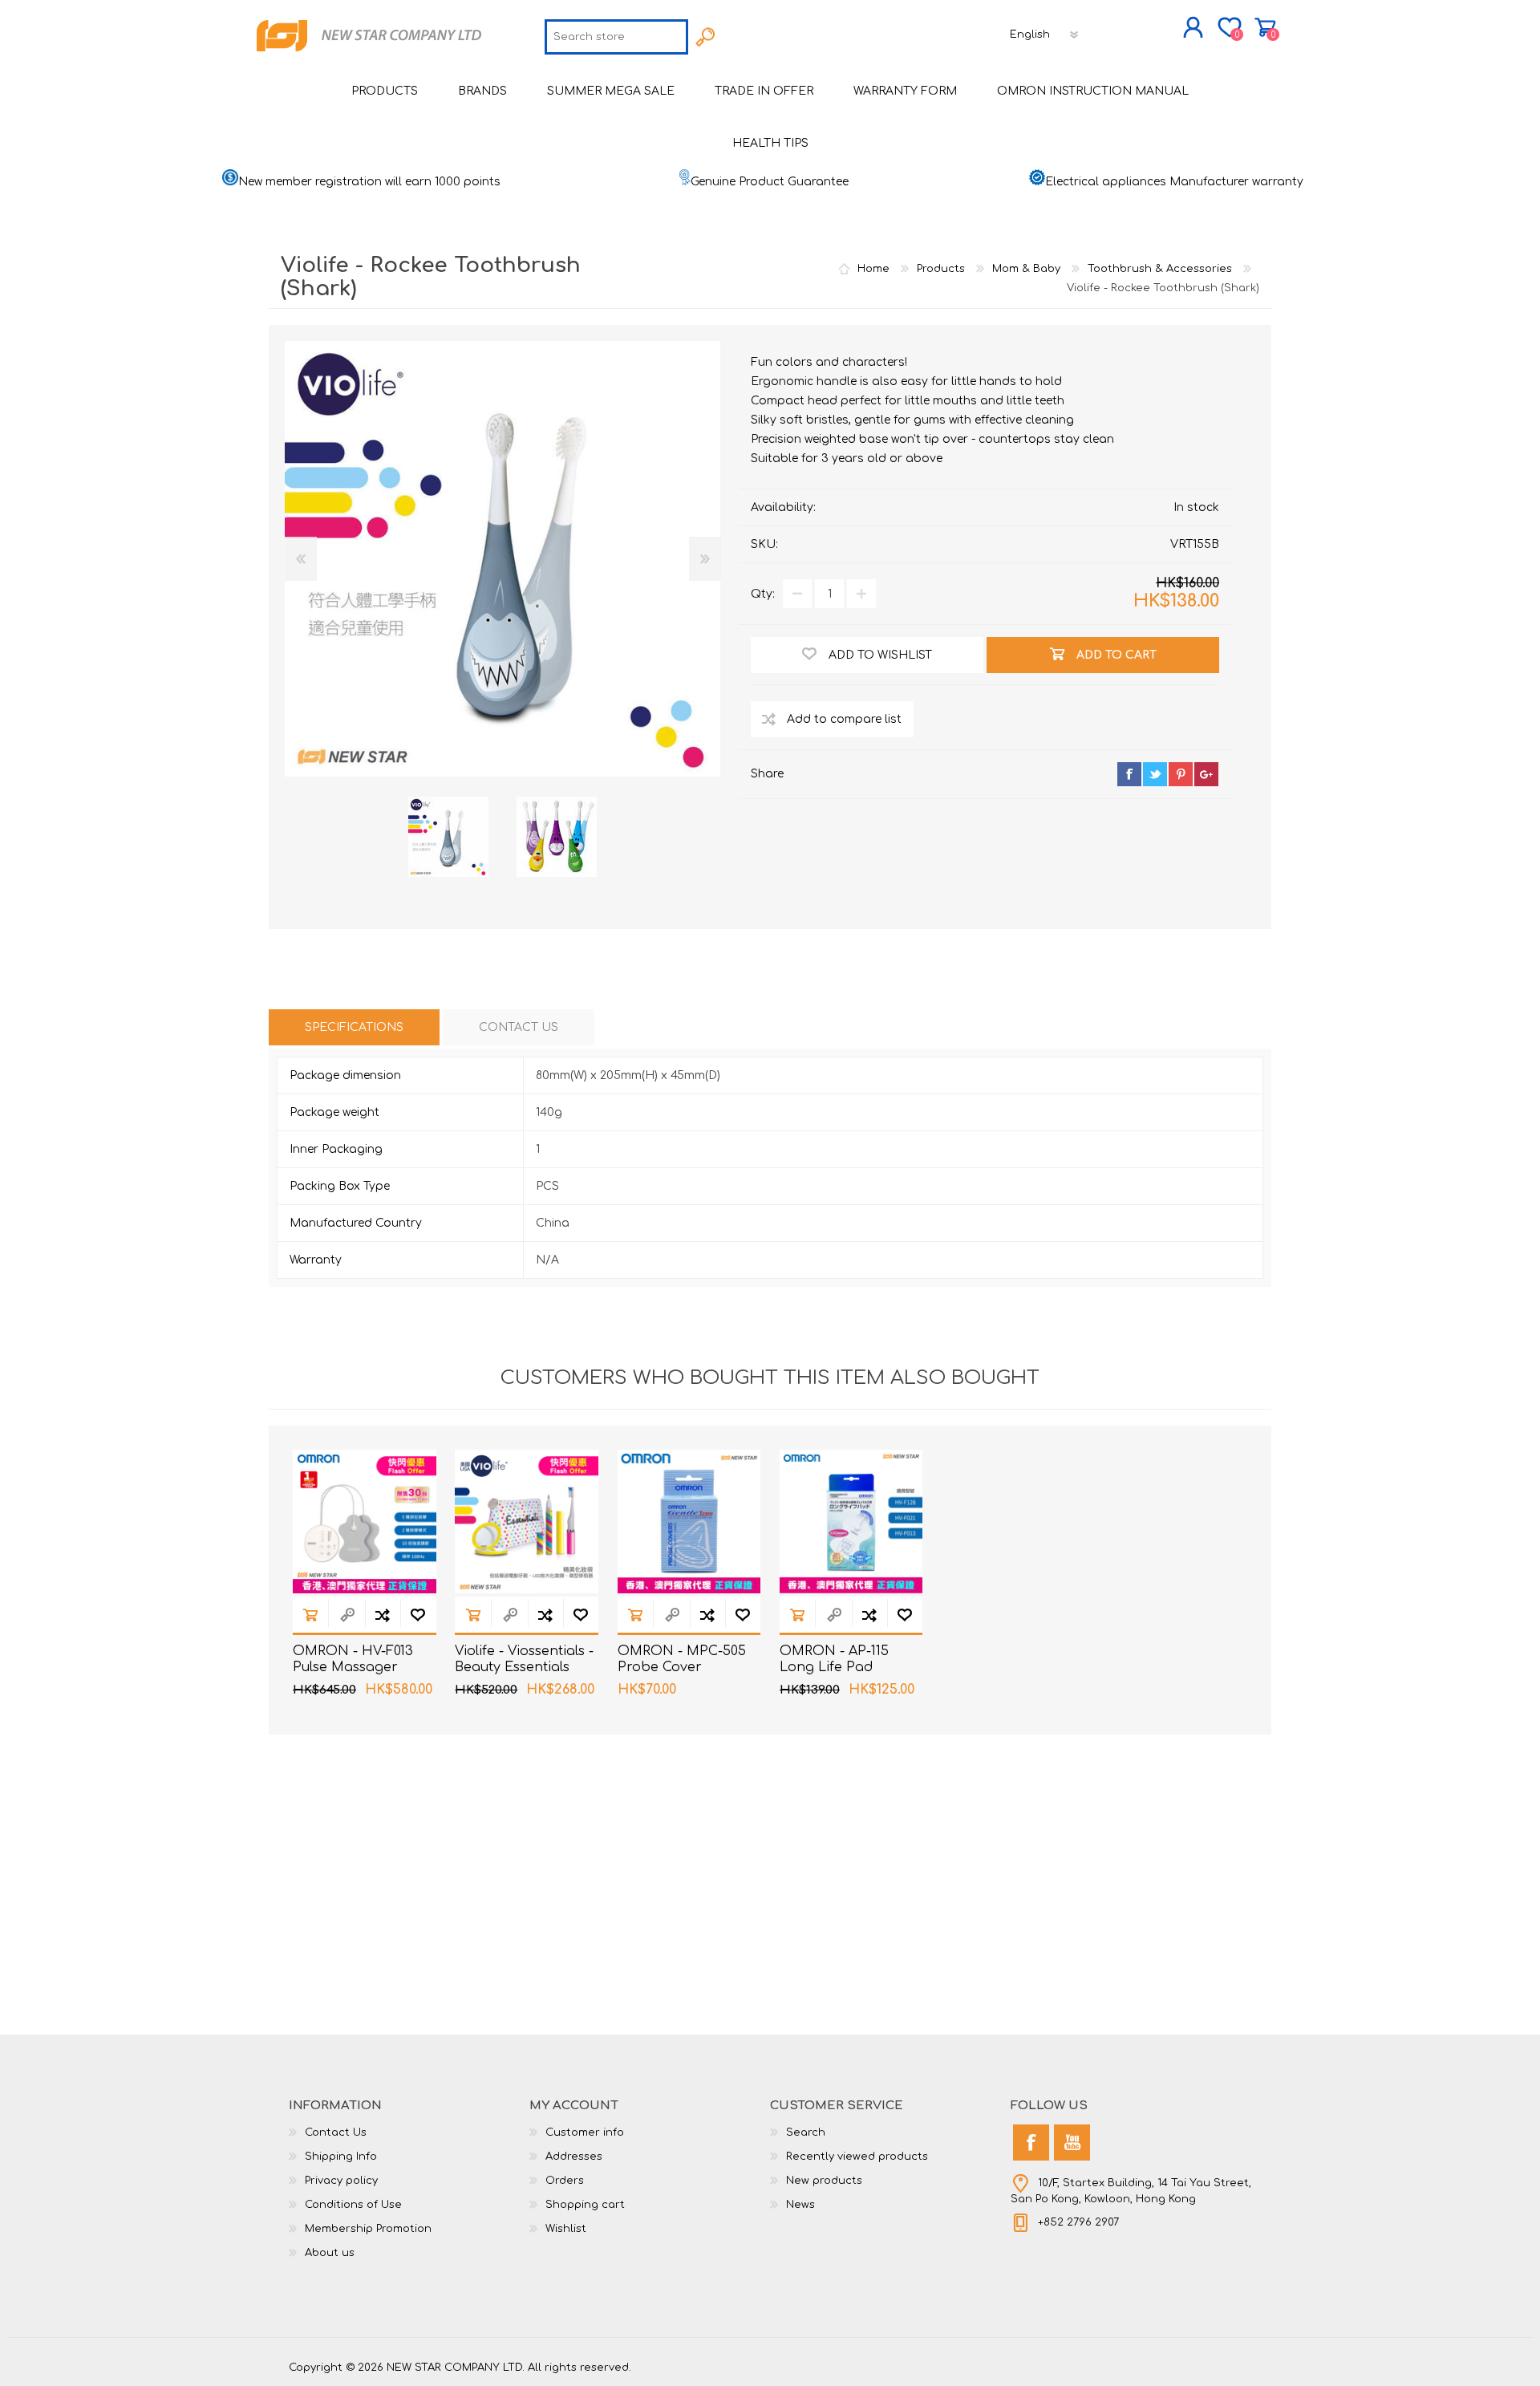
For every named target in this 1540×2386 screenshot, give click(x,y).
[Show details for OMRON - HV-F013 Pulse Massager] (365, 1522)
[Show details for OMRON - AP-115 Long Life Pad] (851, 1522)
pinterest (1181, 774)
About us (330, 2253)
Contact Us (336, 2132)
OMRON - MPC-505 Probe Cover (682, 1660)
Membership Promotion (368, 2229)
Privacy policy (341, 2181)
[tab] (354, 1027)
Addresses (574, 2157)
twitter (1155, 774)
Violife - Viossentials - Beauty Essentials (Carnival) (524, 1668)
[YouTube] (1072, 2143)
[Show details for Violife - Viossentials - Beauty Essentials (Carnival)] (527, 1522)
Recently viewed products (857, 2157)
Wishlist (566, 2229)
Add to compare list (383, 1615)
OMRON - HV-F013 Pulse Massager (353, 1660)
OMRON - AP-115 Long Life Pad (834, 1660)
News (800, 2205)
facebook (1129, 774)
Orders (565, 2181)
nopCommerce (1211, 2354)
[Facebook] (1031, 2143)
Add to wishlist (418, 1615)
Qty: (763, 594)
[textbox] (616, 37)
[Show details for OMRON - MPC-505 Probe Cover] (689, 1522)
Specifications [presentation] (354, 1027)
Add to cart (310, 1615)
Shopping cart (1265, 27)
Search (806, 2132)
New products (824, 2181)
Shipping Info (341, 2157)
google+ (1206, 774)
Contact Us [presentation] (519, 1027)
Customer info (585, 2132)
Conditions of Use (353, 2205)
